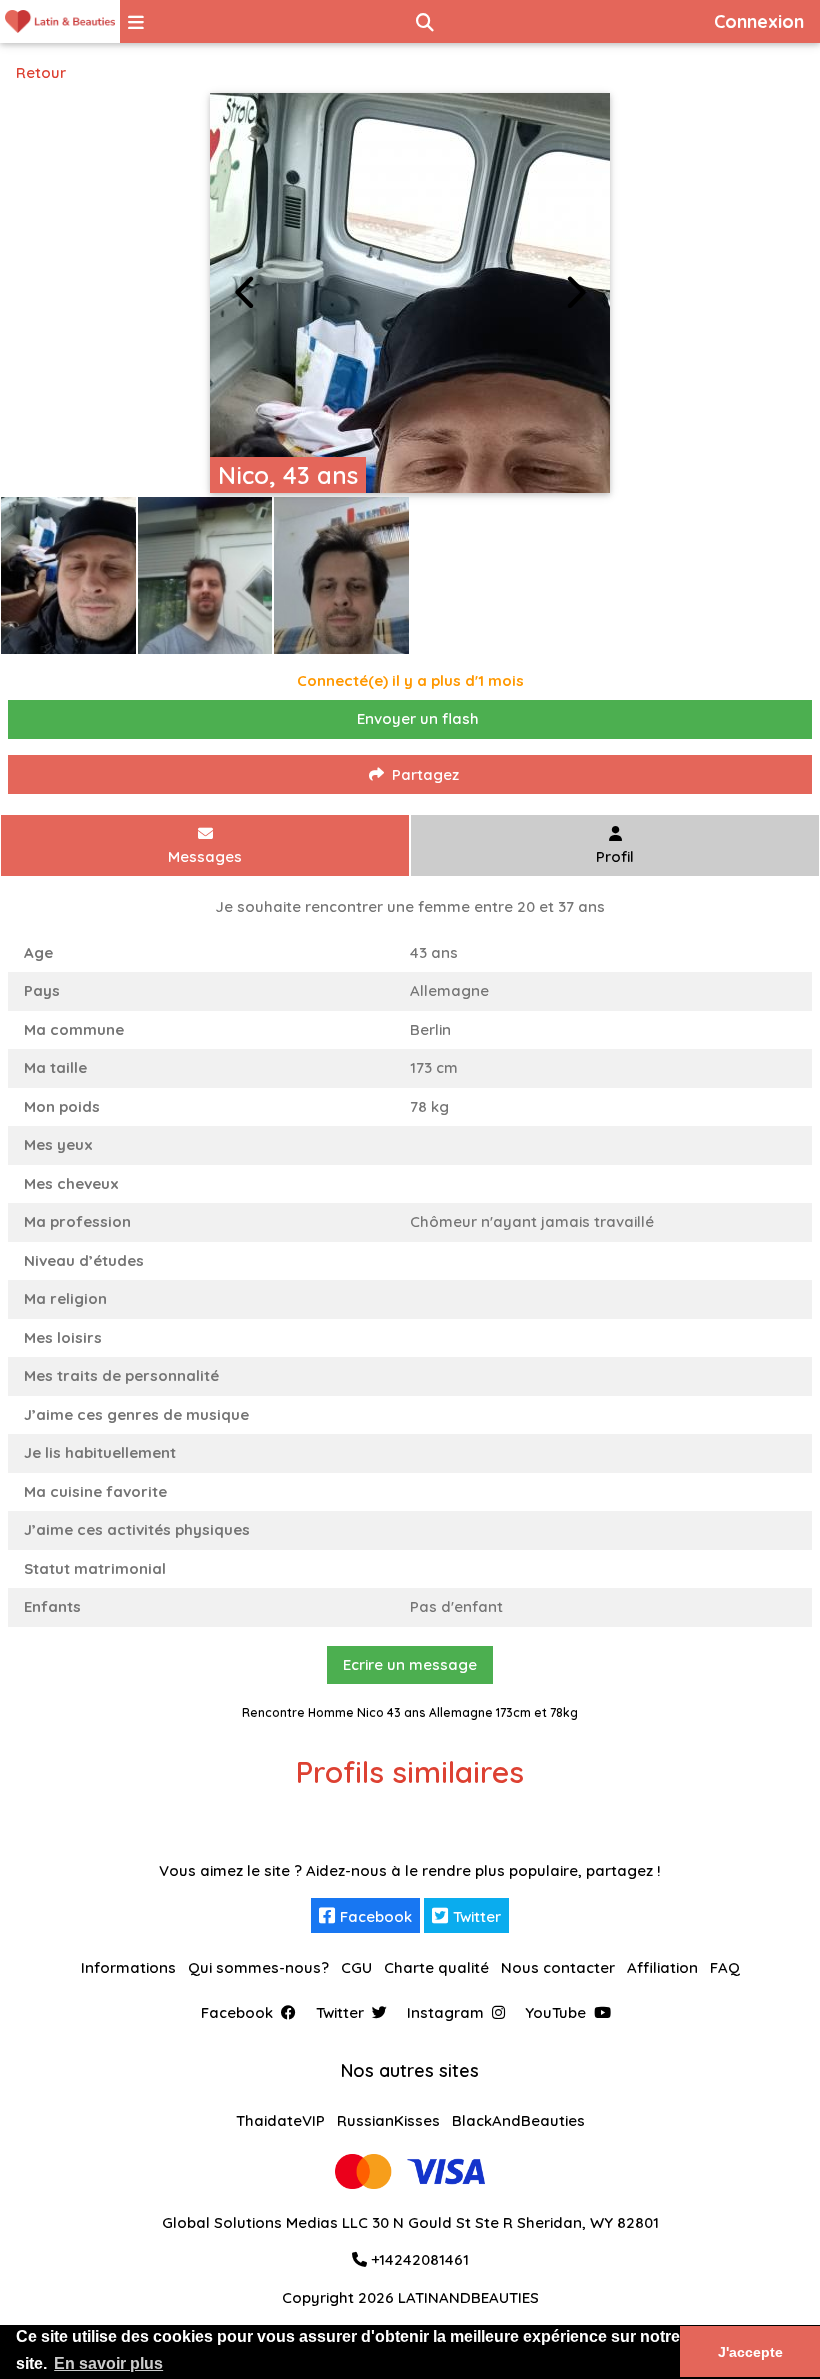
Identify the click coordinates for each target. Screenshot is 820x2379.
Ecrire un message (410, 1664)
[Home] (60, 21)
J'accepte (750, 2352)
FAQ (725, 1967)
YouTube (555, 2012)
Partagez (425, 774)
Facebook (376, 1916)
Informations (128, 1967)
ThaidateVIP (280, 2120)
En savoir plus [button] (108, 2363)
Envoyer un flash (418, 718)
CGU (356, 1967)
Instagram (445, 2012)
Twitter (477, 1916)
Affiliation (662, 1967)
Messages (205, 856)
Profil (615, 856)
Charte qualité (436, 1967)
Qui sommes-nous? (258, 1967)
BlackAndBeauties (518, 2120)
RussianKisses (388, 2120)
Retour (41, 72)
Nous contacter (558, 1967)
